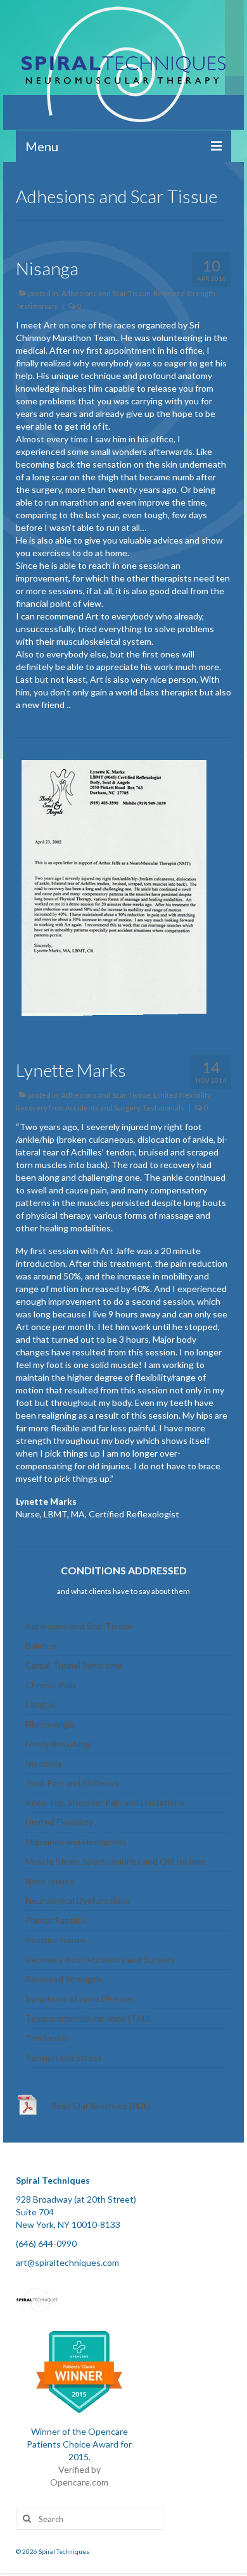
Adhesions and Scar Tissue (106, 293)
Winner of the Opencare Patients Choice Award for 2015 (79, 2444)
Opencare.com (79, 2482)
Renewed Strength (184, 293)
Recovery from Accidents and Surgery (78, 1108)
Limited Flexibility (182, 1095)
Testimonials (37, 306)
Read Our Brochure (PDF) (101, 2106)
